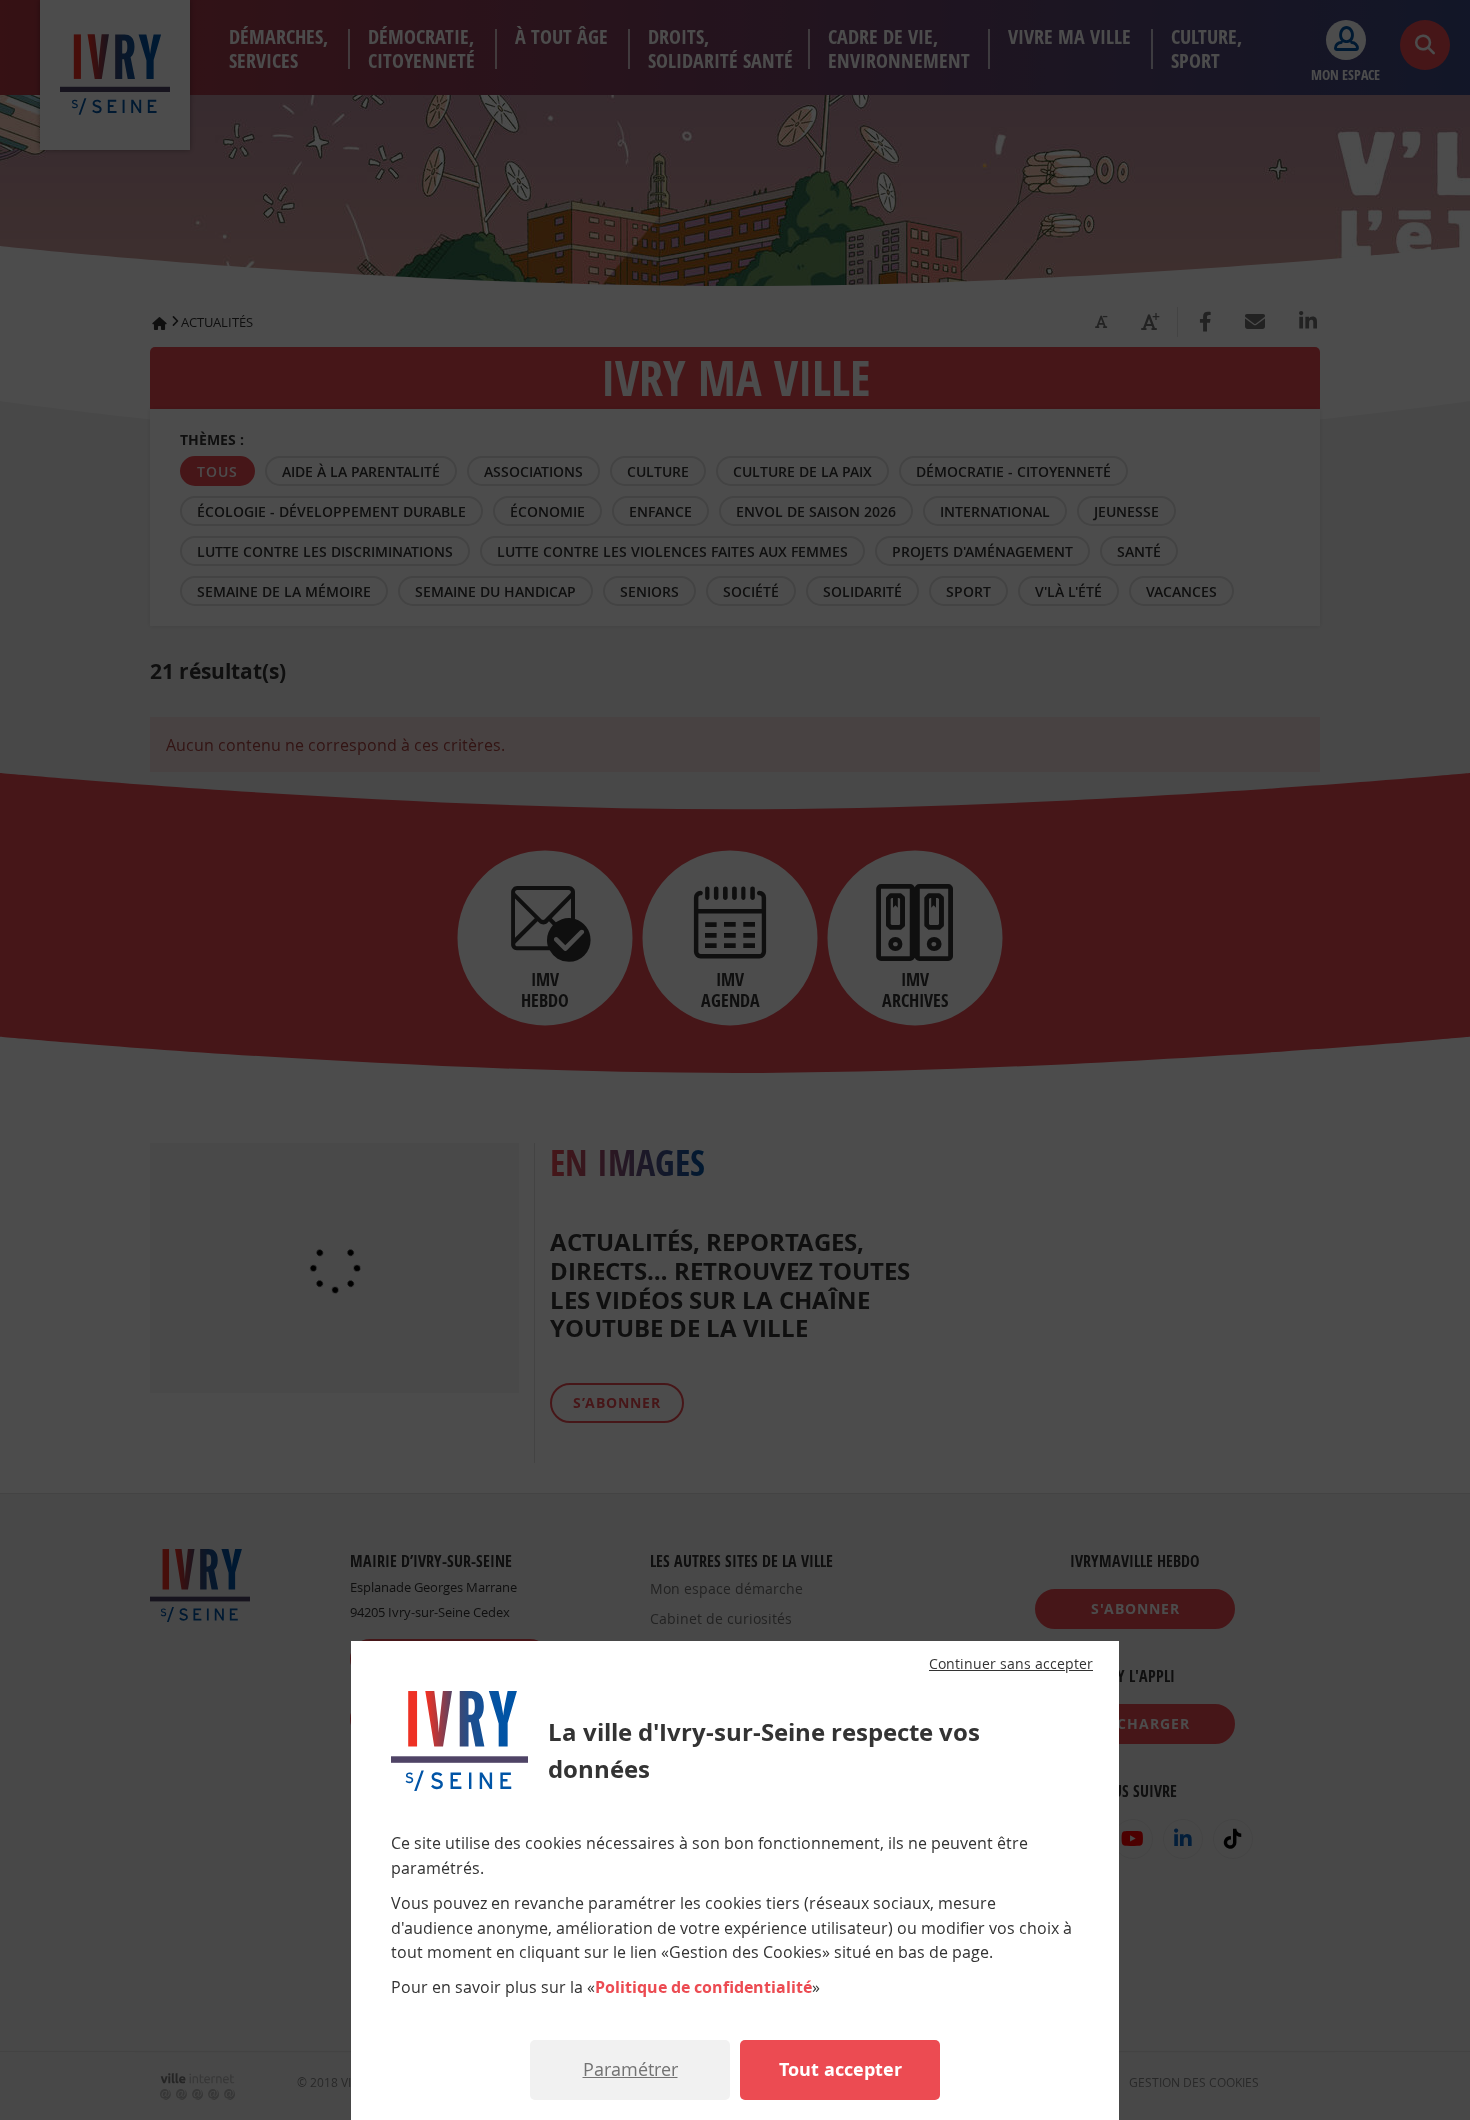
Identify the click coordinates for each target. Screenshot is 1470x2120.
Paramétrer (630, 2069)
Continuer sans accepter (1011, 1664)
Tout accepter (840, 2069)
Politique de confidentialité (703, 1987)
